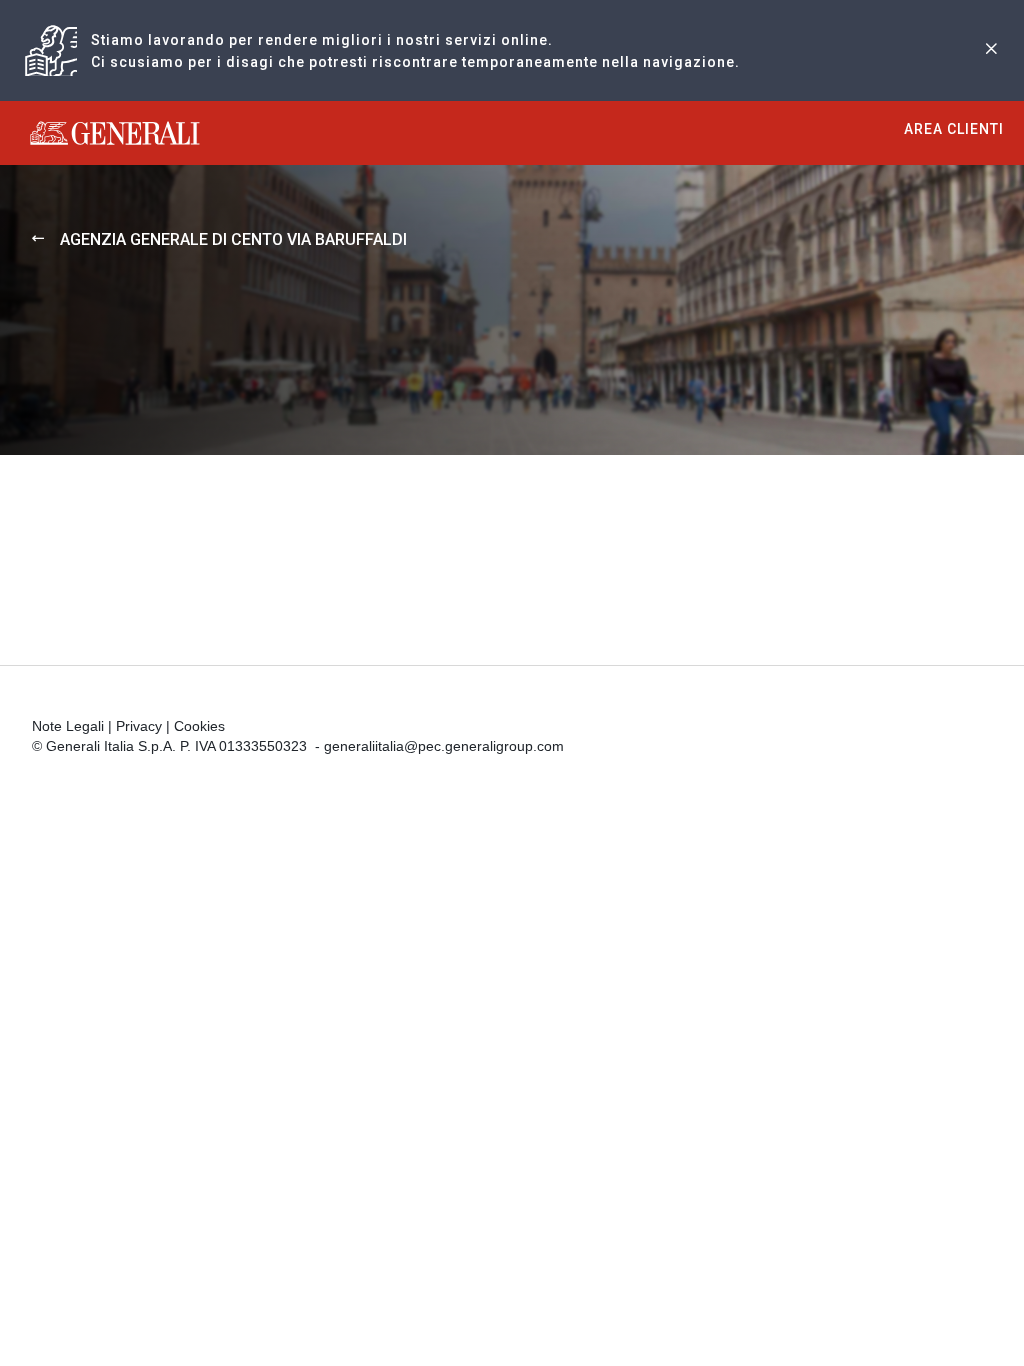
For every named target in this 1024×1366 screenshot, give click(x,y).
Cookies (199, 726)
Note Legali (68, 726)
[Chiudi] (991, 50)
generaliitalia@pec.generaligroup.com (444, 746)
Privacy (139, 726)
